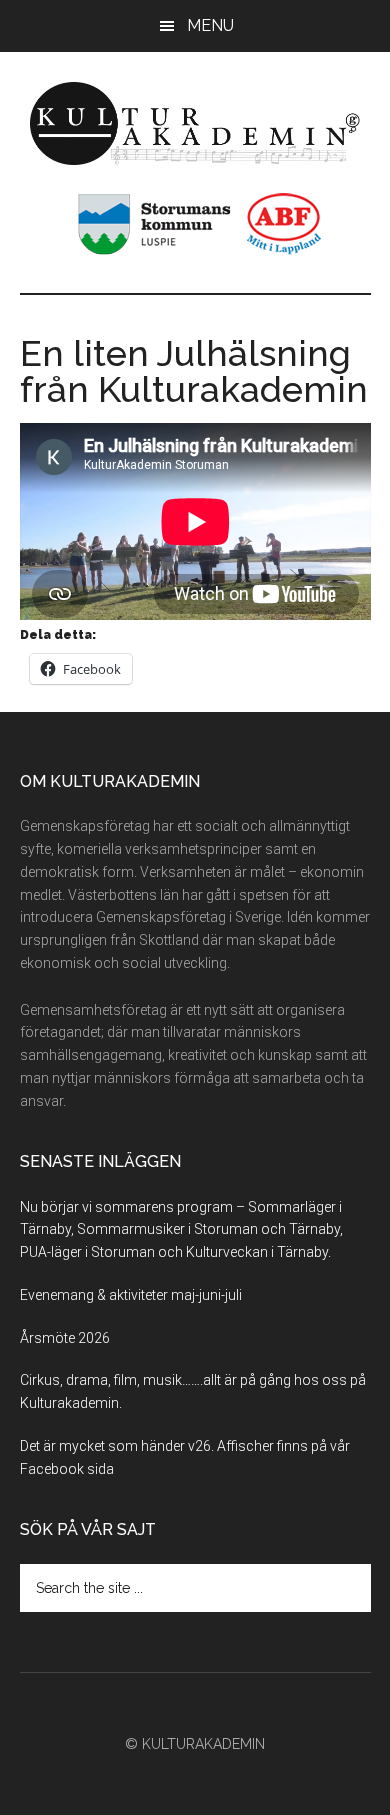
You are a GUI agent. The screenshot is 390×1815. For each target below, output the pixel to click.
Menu (210, 25)
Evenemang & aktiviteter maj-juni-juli (131, 1295)
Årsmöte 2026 (65, 1338)
